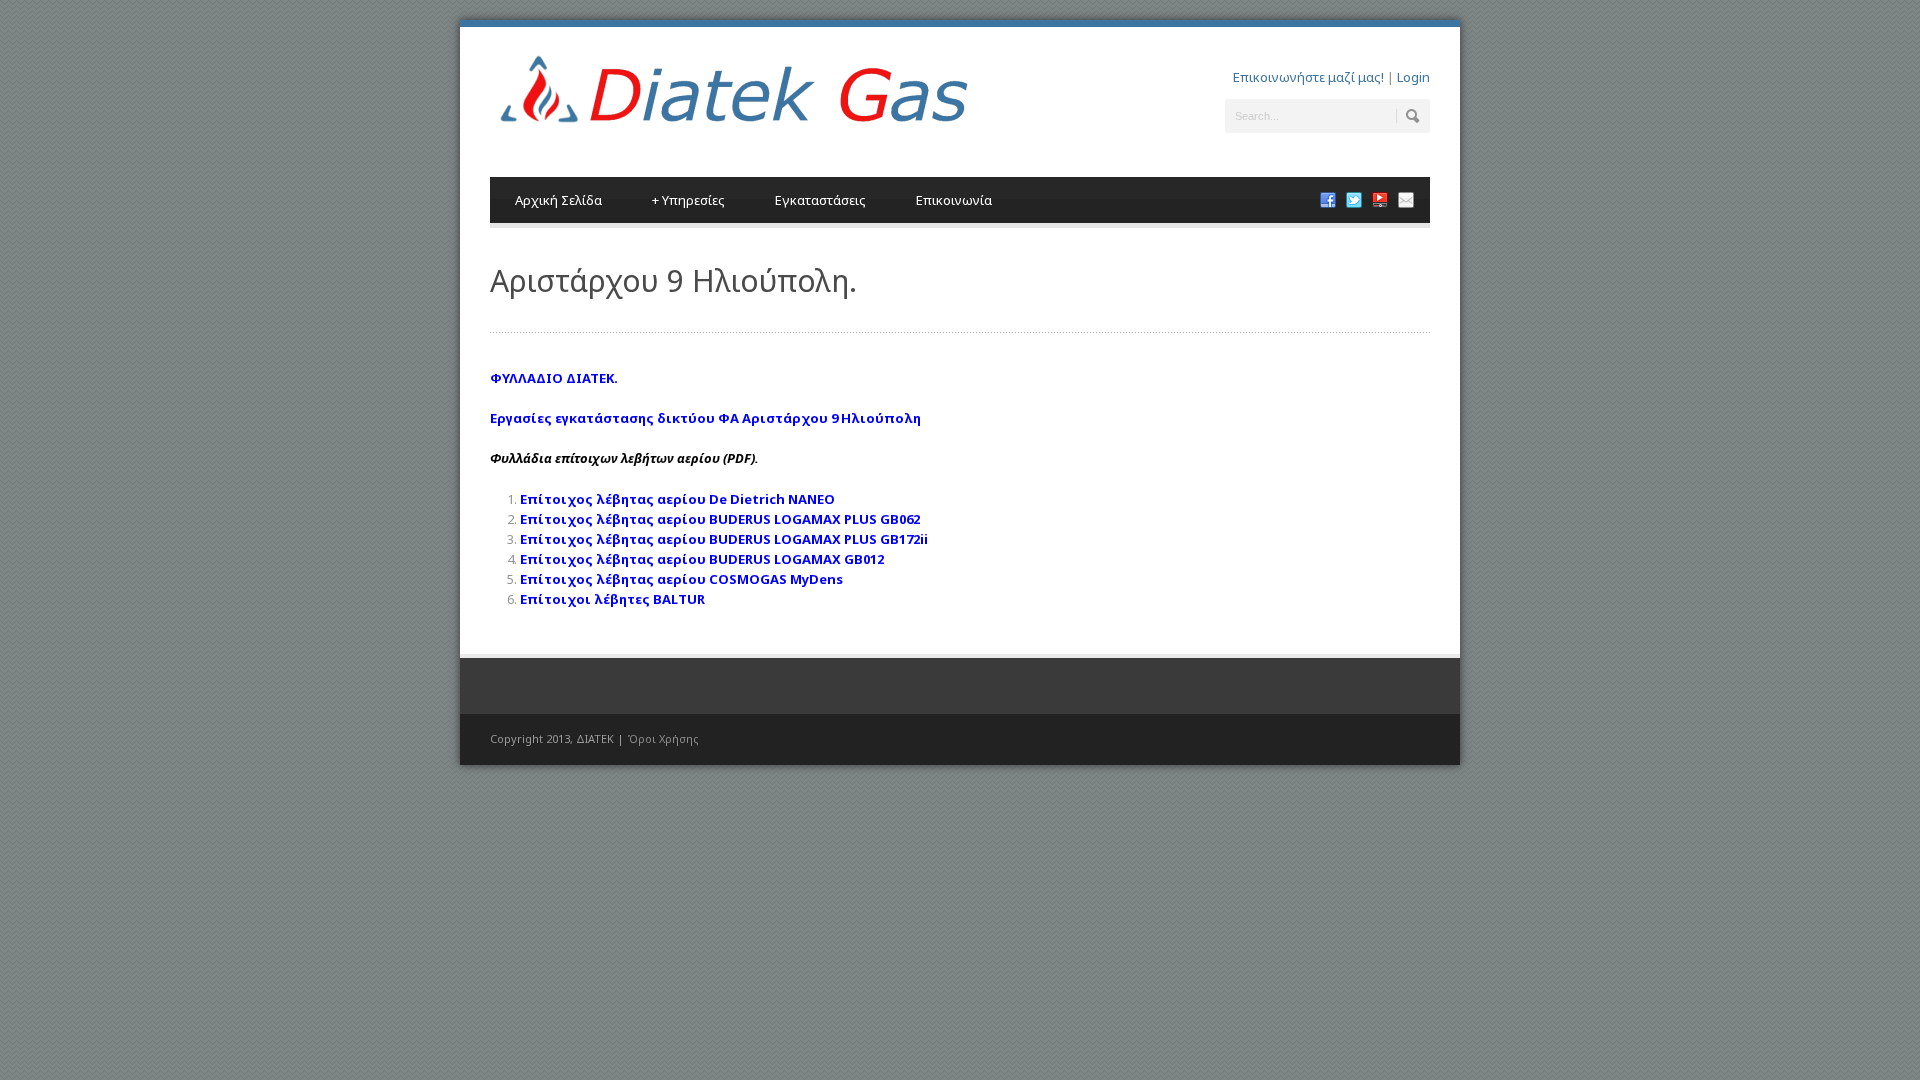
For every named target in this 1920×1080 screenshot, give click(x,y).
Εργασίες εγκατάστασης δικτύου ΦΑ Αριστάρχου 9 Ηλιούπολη (705, 418)
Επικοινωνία (954, 200)
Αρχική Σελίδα (558, 200)
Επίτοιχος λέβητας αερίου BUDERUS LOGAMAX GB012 (702, 559)
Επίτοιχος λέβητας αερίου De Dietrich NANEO (677, 499)
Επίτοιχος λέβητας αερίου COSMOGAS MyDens (681, 579)
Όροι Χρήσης (663, 738)
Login (1413, 77)
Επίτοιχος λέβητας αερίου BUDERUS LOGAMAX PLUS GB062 (720, 519)
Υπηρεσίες (688, 200)
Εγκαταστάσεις (820, 200)
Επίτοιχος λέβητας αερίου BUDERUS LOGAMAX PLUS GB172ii (724, 539)
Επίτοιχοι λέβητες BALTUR (612, 599)
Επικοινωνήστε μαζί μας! (1308, 77)
